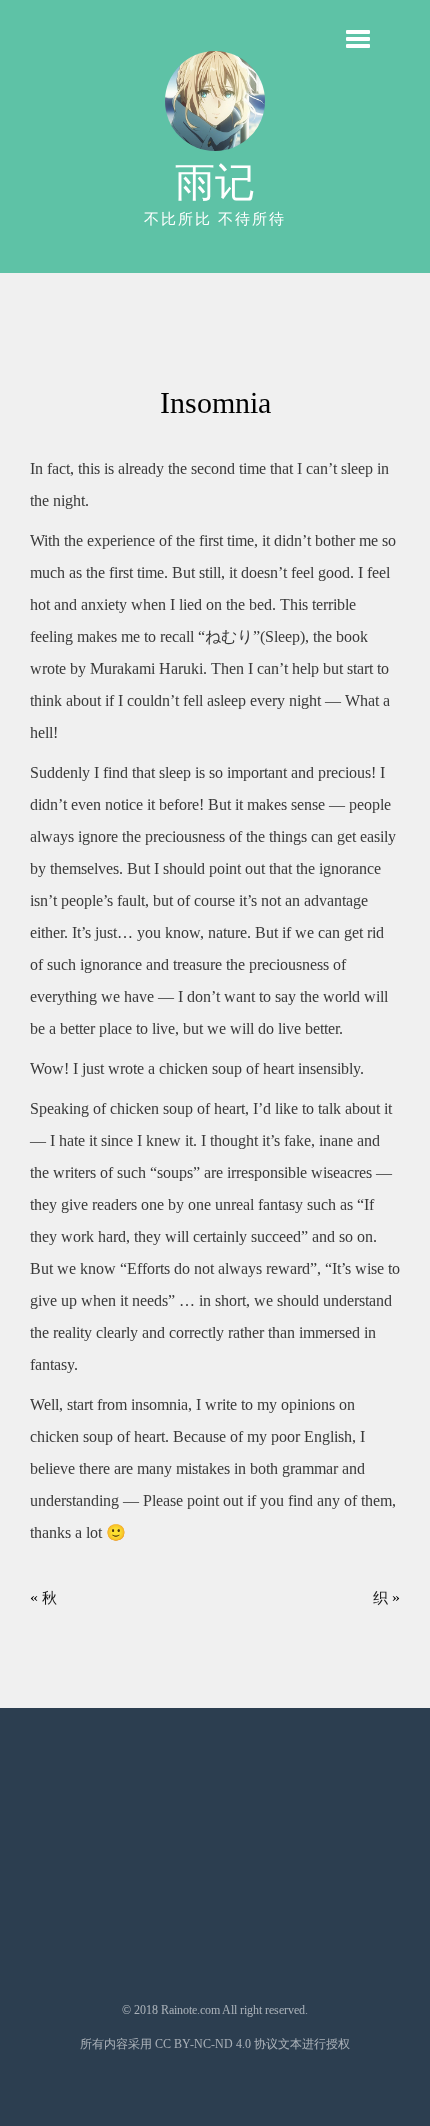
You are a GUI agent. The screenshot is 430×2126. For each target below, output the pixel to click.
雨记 (215, 182)
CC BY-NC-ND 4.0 (203, 2044)
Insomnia (215, 402)
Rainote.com (190, 2010)
